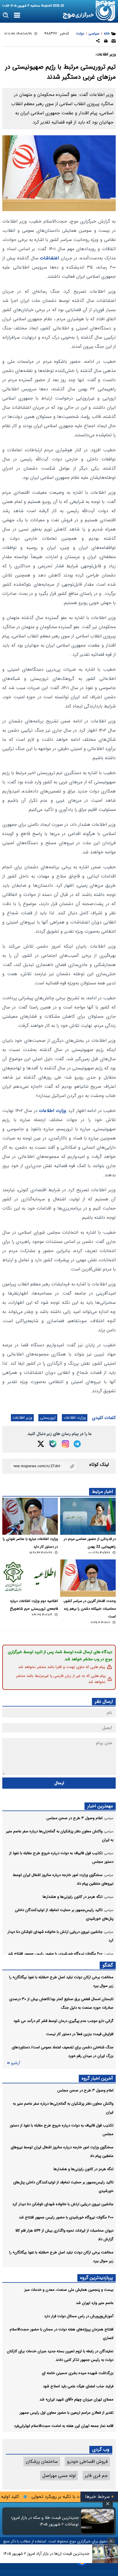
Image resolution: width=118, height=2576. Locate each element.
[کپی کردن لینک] (44, 1466)
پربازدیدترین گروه (97, 2278)
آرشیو (15, 2063)
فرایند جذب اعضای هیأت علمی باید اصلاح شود (78, 2386)
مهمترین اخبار (100, 1806)
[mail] (114, 42)
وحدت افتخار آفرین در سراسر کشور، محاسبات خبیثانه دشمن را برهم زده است (90, 1609)
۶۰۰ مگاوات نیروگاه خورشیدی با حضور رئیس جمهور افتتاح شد (66, 2217)
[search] (6, 15)
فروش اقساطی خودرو (87, 2462)
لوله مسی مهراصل (59, 2476)
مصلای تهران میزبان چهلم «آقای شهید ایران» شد (76, 2399)
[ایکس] (41, 1444)
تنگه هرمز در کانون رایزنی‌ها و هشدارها (83, 2169)
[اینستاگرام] (65, 1444)
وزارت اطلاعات (53, 1111)
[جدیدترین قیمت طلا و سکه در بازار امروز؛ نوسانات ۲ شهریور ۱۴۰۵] (98, 2521)
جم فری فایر (96, 2476)
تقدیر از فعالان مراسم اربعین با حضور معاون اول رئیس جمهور (66, 2413)
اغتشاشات (49, 258)
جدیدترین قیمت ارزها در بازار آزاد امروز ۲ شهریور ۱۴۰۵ (46, 2554)
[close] (108, 2504)
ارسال (59, 1783)
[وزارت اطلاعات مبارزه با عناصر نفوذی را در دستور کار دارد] (30, 1516)
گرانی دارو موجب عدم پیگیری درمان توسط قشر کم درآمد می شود (63, 2021)
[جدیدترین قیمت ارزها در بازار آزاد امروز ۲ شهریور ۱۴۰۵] (105, 2554)
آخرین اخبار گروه (97, 2078)
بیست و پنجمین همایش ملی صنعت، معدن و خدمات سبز (69, 2290)
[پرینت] (106, 42)
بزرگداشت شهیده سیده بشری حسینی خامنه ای (78, 2373)
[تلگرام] (77, 1444)
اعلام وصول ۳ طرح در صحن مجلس (85, 2090)
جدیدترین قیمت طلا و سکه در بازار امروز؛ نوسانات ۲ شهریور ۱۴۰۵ (45, 2521)
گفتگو (108, 1965)
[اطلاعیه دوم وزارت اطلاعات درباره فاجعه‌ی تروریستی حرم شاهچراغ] (30, 1578)
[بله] (53, 1444)
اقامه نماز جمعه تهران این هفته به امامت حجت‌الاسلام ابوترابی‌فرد (64, 2426)
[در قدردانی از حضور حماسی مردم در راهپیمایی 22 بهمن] (88, 1516)
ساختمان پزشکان (42, 2462)
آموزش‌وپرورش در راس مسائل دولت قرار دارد (79, 2316)
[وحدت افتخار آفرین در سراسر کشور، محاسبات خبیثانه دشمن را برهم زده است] (88, 1578)
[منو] (17, 16)
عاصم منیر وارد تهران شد (95, 2303)
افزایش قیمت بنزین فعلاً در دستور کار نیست (80, 2034)
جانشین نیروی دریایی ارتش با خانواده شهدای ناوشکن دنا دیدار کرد (63, 2204)
